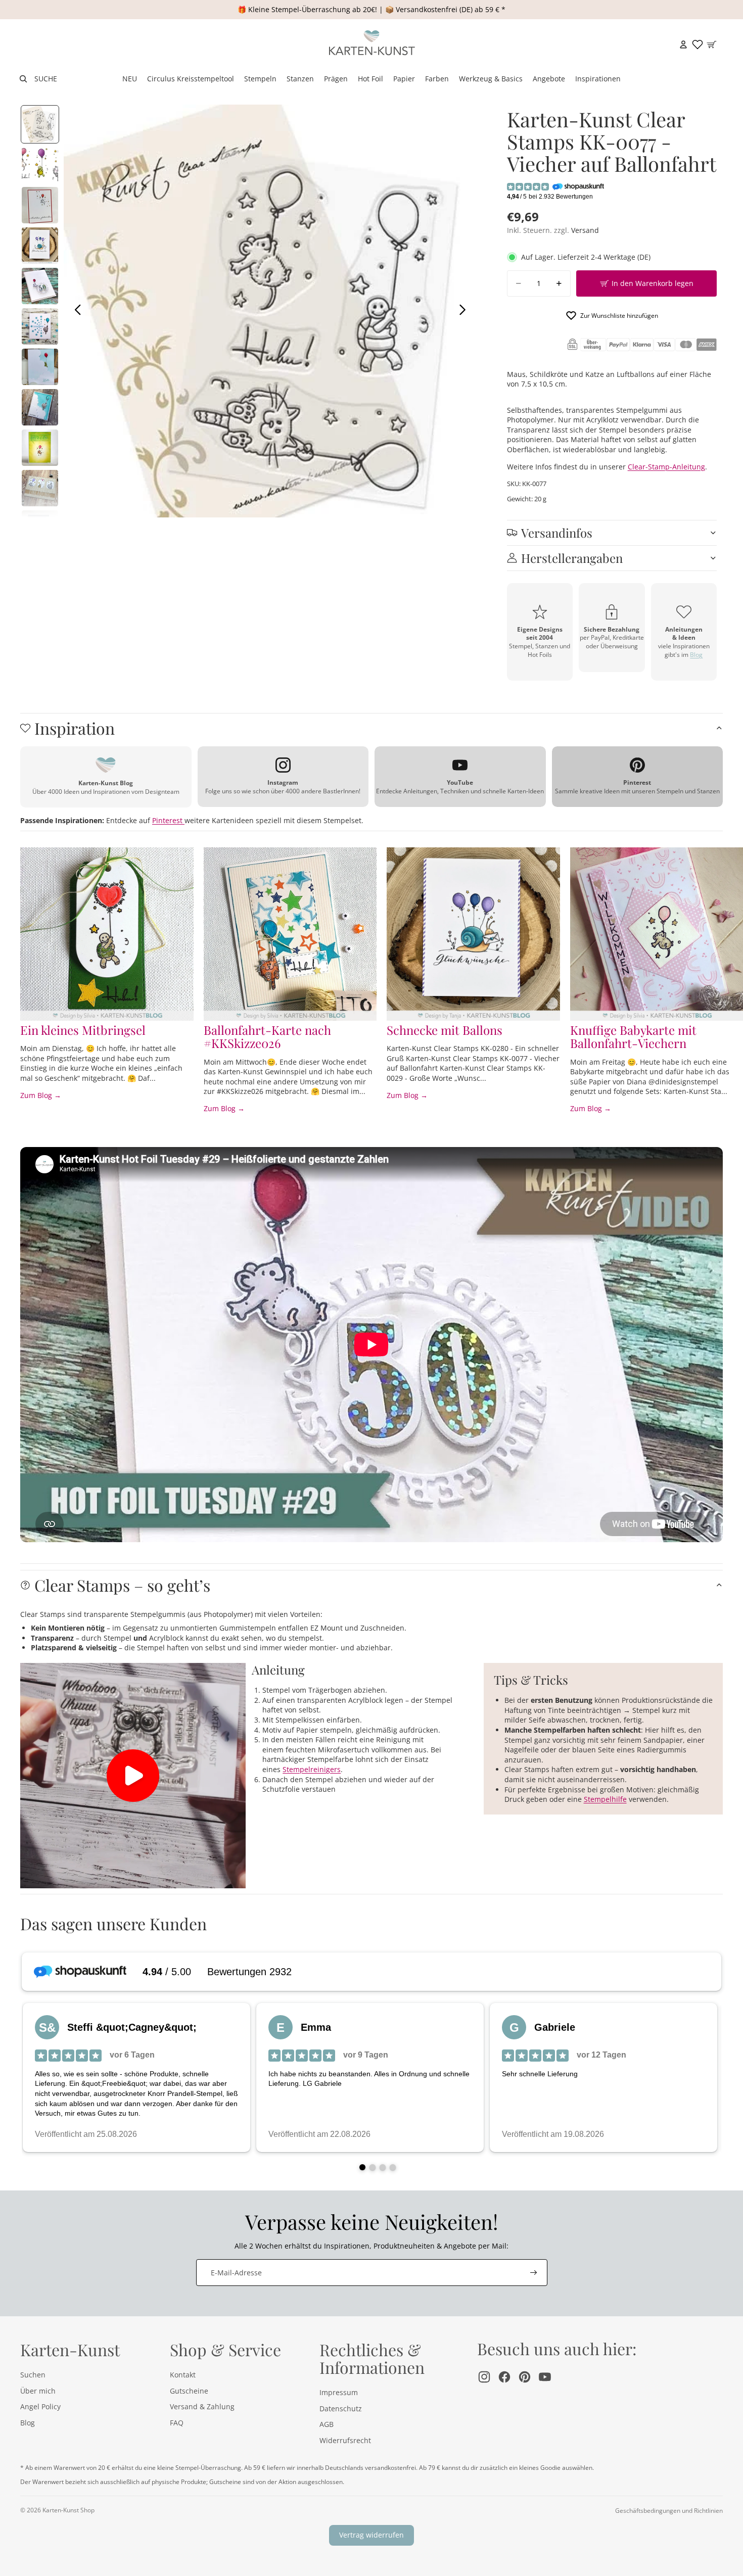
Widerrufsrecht (345, 2440)
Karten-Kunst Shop (68, 2510)
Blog (696, 655)
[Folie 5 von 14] (40, 286)
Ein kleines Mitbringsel (83, 1030)
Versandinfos (557, 533)
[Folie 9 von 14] (40, 448)
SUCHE (46, 79)
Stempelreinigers (312, 1769)
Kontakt (183, 2375)
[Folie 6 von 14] (40, 326)
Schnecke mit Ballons (445, 1030)
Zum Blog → (41, 1095)
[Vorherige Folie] (75, 311)
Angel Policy (40, 2406)
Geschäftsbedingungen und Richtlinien (669, 2511)
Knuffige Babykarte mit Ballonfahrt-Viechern (633, 1036)
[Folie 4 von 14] (40, 246)
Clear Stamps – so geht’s (122, 1585)
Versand (585, 230)
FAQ (177, 2423)
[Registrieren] (534, 2273)
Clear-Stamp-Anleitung (666, 467)
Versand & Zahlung (202, 2406)
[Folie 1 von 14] (40, 124)
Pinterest (168, 820)
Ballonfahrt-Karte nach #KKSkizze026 (267, 1036)
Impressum (339, 2392)
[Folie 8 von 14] (40, 407)
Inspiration (75, 728)
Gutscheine (189, 2391)
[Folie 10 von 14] (40, 488)
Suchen (33, 2375)
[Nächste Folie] (465, 311)
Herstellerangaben (572, 558)
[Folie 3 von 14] (40, 205)
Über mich (38, 2391)
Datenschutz (341, 2408)
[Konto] (683, 44)
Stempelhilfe (605, 1799)
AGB (327, 2424)
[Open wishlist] (698, 44)
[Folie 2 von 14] (40, 165)
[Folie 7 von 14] (40, 367)
